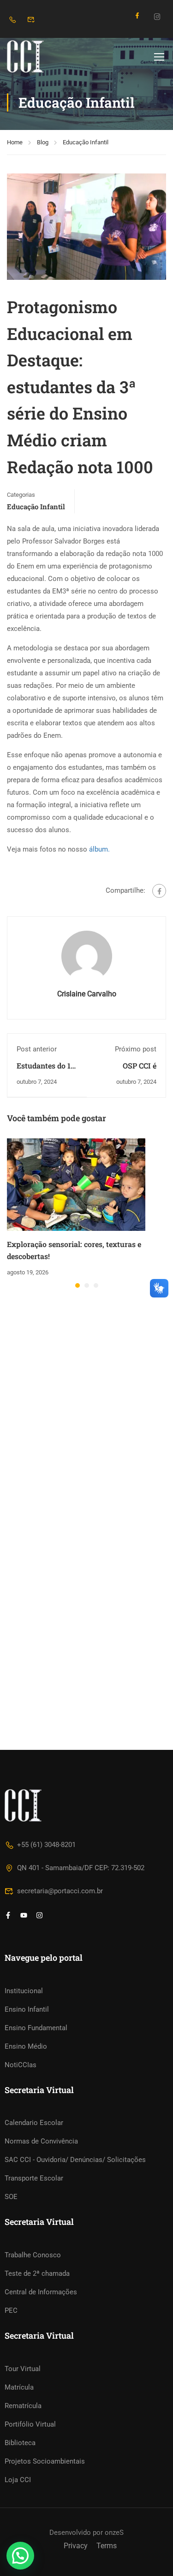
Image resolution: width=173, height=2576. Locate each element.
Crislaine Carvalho (87, 994)
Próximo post (136, 1049)
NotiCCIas (21, 2065)
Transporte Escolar (34, 2178)
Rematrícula (23, 2406)
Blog (43, 142)
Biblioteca (20, 2443)
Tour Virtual (23, 2369)
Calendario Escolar (34, 2123)
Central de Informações (41, 2292)
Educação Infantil (86, 142)
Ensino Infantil (27, 2009)
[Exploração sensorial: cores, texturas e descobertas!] (76, 1184)
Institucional (24, 1991)
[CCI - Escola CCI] (37, 56)
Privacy (76, 2546)
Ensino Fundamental (36, 2028)
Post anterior (37, 1049)
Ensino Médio (26, 2046)
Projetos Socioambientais (45, 2461)
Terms (107, 2546)
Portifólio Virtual (30, 2424)
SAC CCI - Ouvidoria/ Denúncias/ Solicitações (75, 2160)
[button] (78, 1285)
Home (15, 142)
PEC (11, 2310)
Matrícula (19, 2387)
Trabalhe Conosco (33, 2255)
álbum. (99, 849)
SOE (11, 2197)
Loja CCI (18, 2480)
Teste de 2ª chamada (37, 2273)
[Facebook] (159, 891)
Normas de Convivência (41, 2141)
